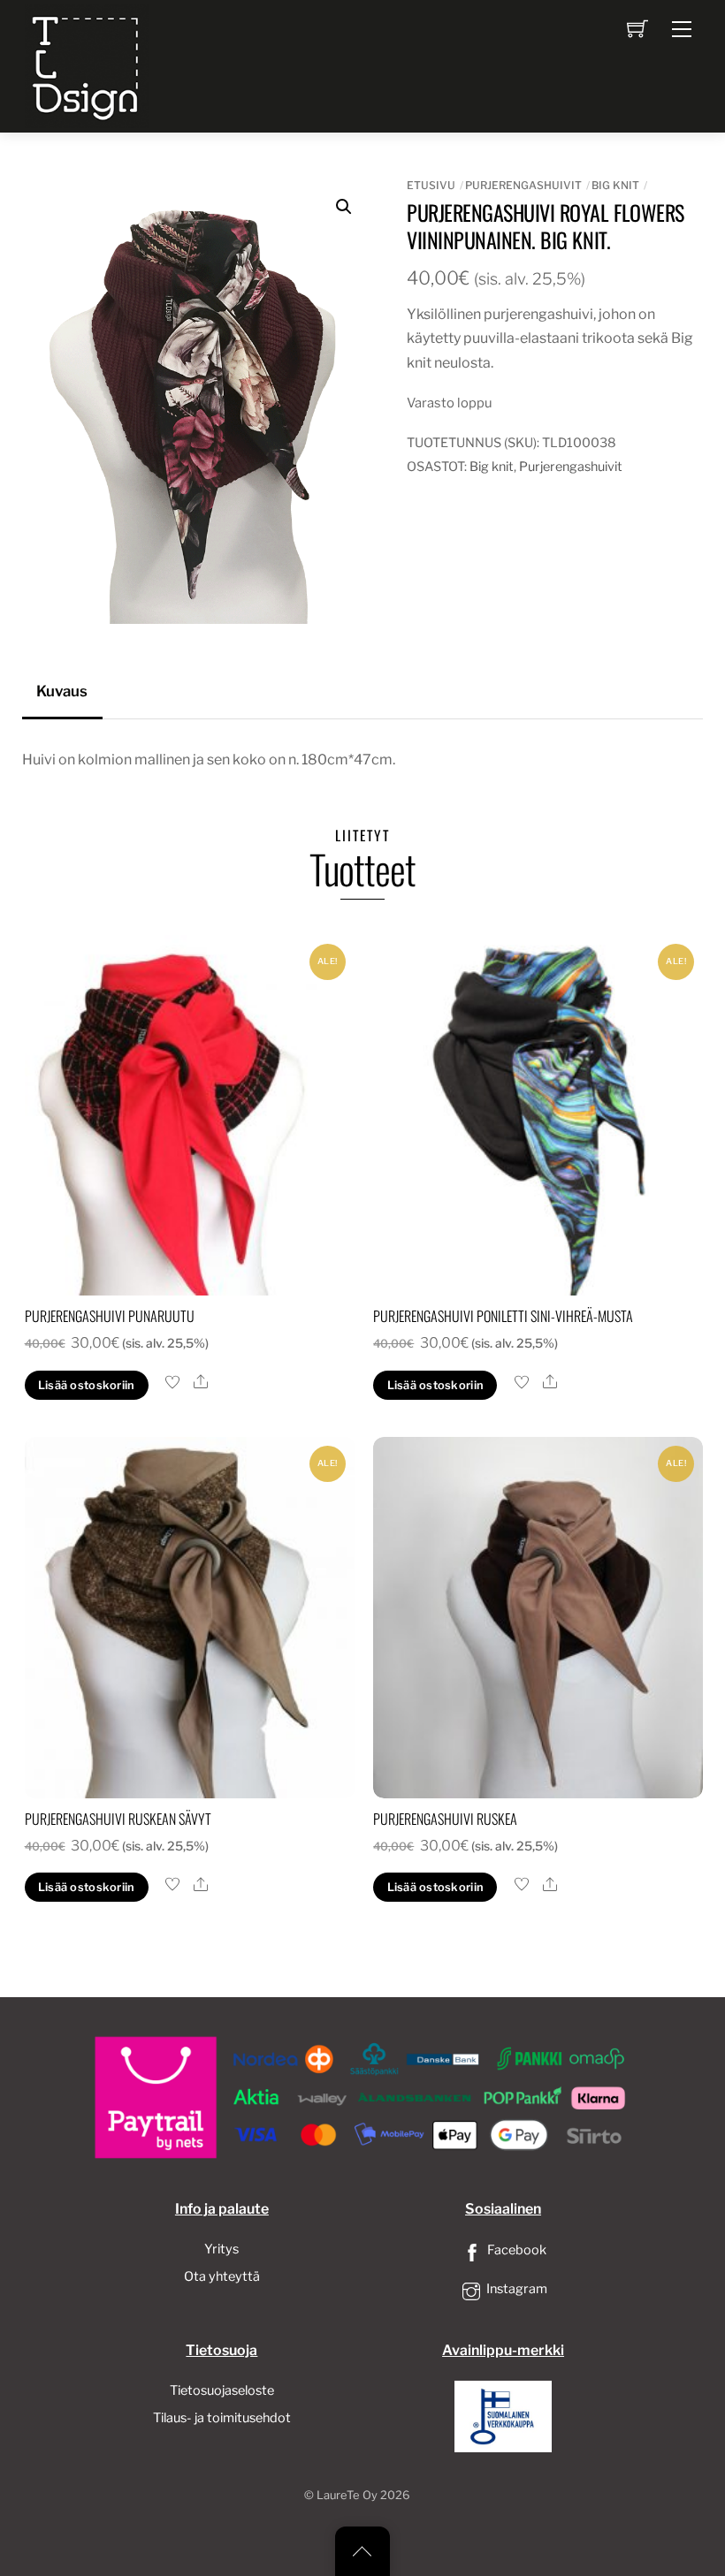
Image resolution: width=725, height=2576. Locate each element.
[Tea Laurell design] (87, 65)
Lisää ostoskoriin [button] (86, 1385)
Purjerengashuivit (523, 185)
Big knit (615, 185)
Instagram (515, 2289)
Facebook (515, 2250)
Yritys (221, 2249)
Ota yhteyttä (222, 2276)
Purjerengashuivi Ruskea (445, 1819)
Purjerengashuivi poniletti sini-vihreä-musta (503, 1316)
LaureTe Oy (347, 2495)
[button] (344, 207)
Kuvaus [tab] (62, 691)
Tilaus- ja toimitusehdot (222, 2418)
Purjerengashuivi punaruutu (110, 1316)
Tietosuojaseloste (222, 2390)
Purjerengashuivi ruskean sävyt (118, 1819)
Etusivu (431, 185)
